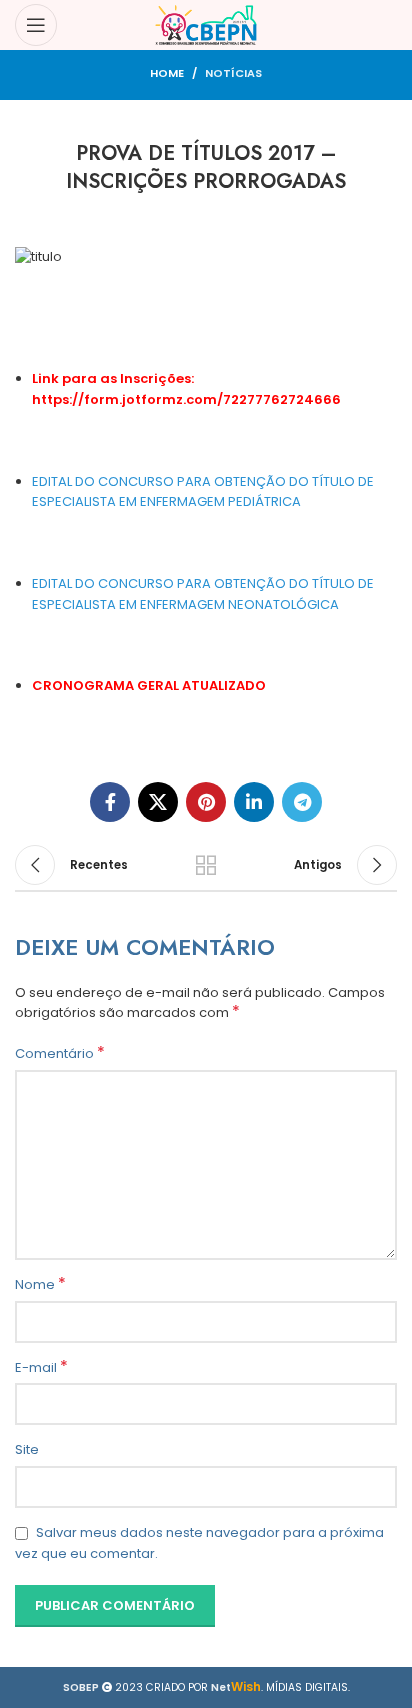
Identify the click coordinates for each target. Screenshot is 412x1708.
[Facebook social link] (110, 802)
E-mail (41, 1368)
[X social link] (158, 802)
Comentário (60, 1054)
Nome (40, 1285)
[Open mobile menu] (36, 25)
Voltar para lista (206, 865)
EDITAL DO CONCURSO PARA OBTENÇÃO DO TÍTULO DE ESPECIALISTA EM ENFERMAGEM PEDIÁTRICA (203, 492)
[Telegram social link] (302, 802)
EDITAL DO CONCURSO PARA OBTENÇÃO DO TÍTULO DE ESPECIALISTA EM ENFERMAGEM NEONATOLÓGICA (203, 594)
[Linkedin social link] (254, 802)
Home (167, 73)
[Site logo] (206, 24)
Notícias (233, 73)
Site (27, 1449)
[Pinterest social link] (206, 802)
